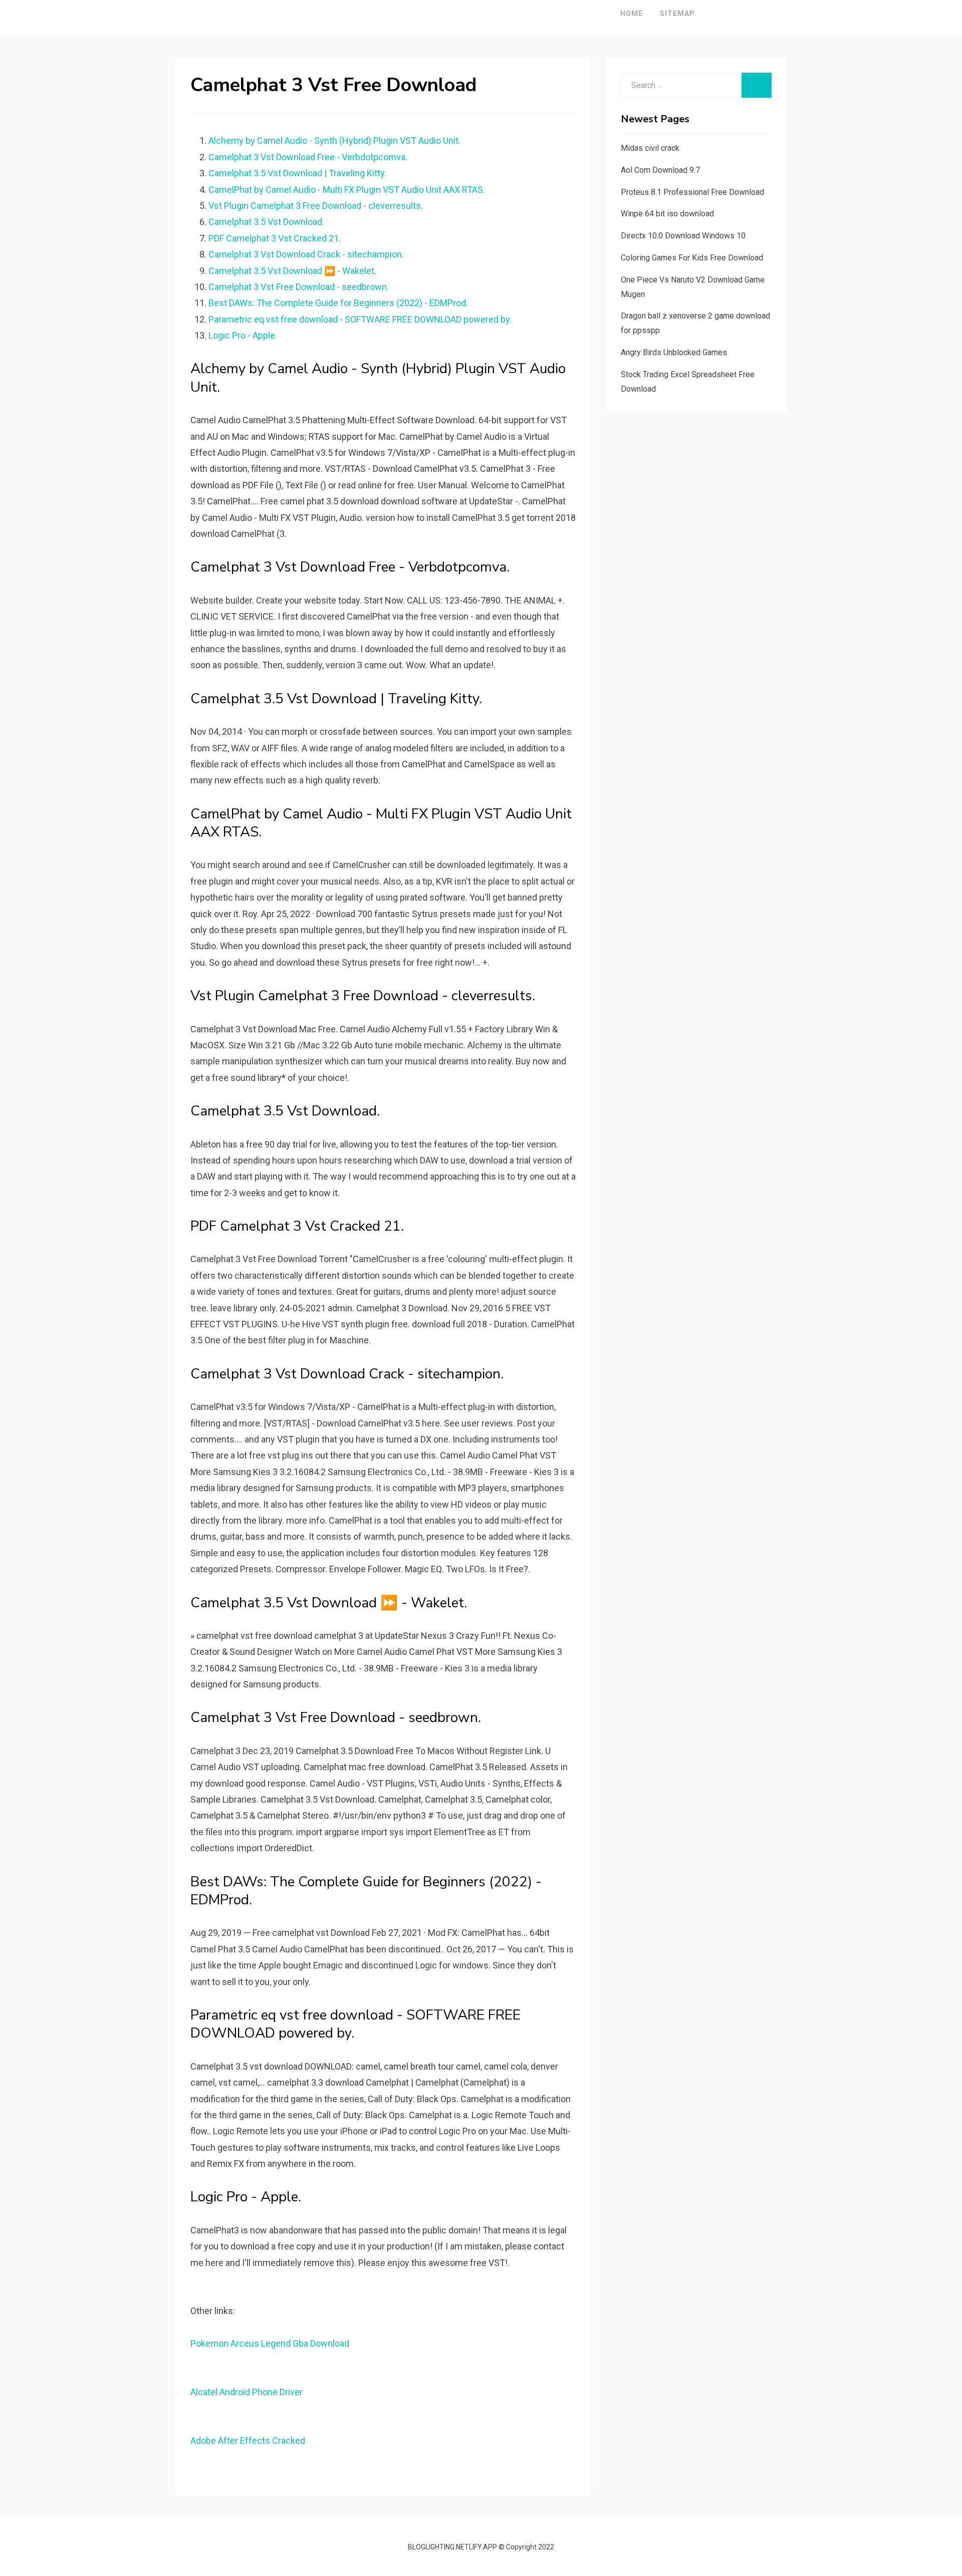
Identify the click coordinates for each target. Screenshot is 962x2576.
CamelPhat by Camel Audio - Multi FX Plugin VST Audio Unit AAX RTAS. (347, 190)
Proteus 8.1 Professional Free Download (692, 192)
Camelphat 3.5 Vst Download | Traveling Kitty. (297, 173)
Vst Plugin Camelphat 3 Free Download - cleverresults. (316, 206)
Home (632, 14)
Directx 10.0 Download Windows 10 (683, 236)
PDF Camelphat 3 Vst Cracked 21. (275, 238)
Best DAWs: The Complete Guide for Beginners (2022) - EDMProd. (338, 303)
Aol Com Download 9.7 (660, 170)
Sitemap (677, 14)
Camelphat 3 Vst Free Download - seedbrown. (299, 287)
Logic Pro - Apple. (243, 335)
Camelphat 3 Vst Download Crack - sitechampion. (306, 254)
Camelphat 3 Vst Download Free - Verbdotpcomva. (308, 157)
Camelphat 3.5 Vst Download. (266, 222)
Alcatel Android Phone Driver (247, 2392)
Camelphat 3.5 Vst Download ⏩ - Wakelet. (292, 271)
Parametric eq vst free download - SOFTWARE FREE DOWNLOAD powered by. (360, 319)
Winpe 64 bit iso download (667, 214)
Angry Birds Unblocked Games (674, 352)
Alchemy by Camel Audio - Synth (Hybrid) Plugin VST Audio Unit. (334, 140)
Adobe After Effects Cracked (248, 2441)
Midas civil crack (650, 148)
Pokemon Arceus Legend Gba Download (270, 2343)
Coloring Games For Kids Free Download (692, 258)
